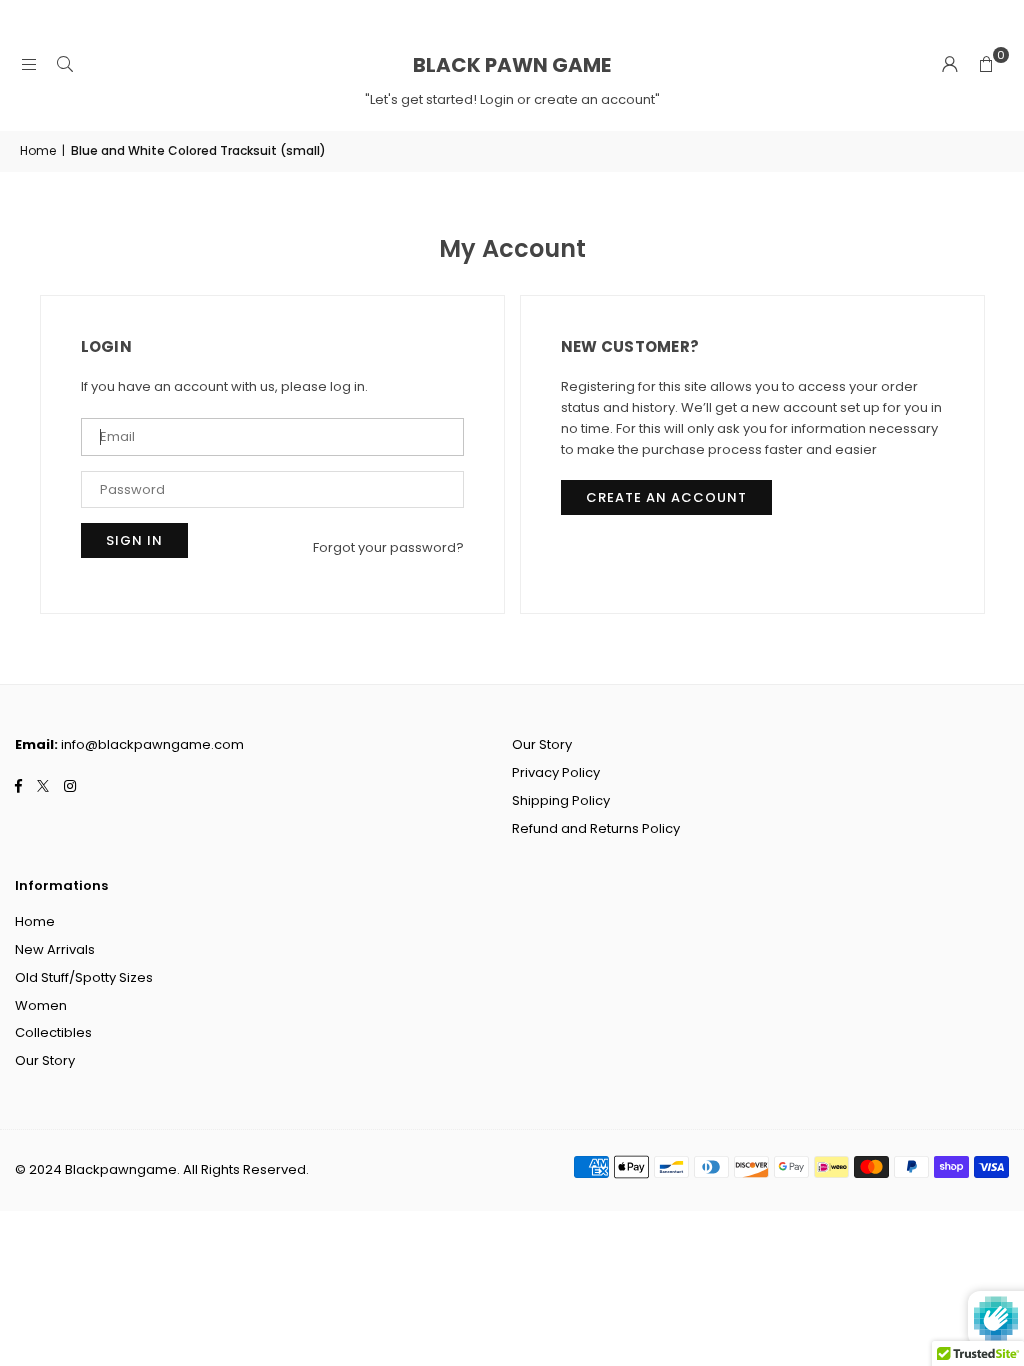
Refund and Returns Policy (596, 828)
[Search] (65, 64)
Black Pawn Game (512, 65)
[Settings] (950, 65)
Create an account (666, 497)
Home (38, 150)
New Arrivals (55, 949)
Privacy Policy (556, 772)
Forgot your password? (388, 547)
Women (41, 1005)
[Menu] (29, 64)
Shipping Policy (561, 800)
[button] (986, 65)
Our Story (542, 744)
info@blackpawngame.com (152, 744)
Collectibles (53, 1032)
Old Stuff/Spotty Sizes (84, 977)
